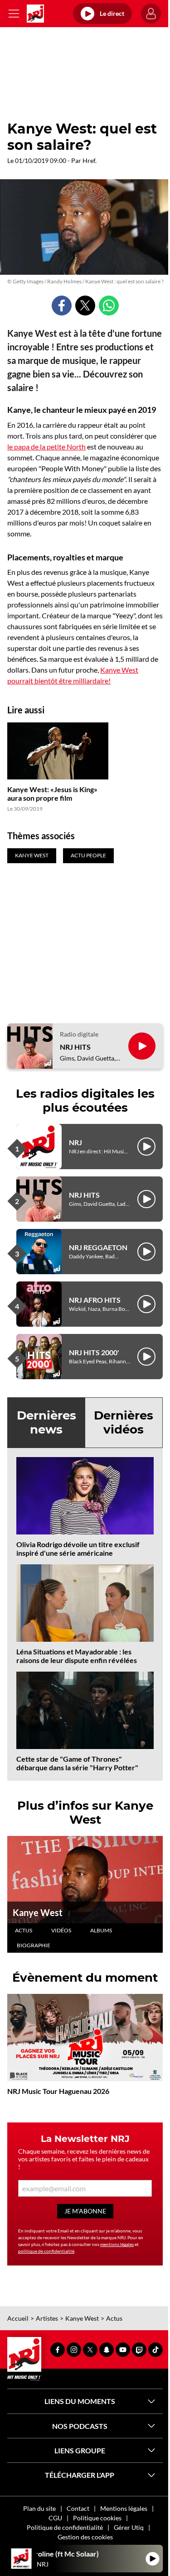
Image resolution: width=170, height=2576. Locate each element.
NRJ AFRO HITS (95, 1300)
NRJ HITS (75, 1047)
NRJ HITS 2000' (94, 1352)
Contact (78, 2508)
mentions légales (117, 2244)
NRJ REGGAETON (98, 1247)
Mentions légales (124, 2508)
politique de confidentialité (46, 2251)
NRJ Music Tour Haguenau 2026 (58, 2091)
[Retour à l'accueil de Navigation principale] (35, 14)
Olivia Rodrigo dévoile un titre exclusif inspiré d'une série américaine (78, 1548)
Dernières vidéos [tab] (124, 1422)
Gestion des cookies (85, 2537)
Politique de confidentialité (65, 2527)
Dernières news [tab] (46, 1422)
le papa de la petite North (46, 447)
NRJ (75, 1142)
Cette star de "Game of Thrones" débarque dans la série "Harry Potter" (77, 1763)
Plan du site (39, 2508)
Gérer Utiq (129, 2527)
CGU (55, 2518)
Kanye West (38, 1912)
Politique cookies (97, 2518)
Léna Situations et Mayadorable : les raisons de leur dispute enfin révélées (77, 1656)
